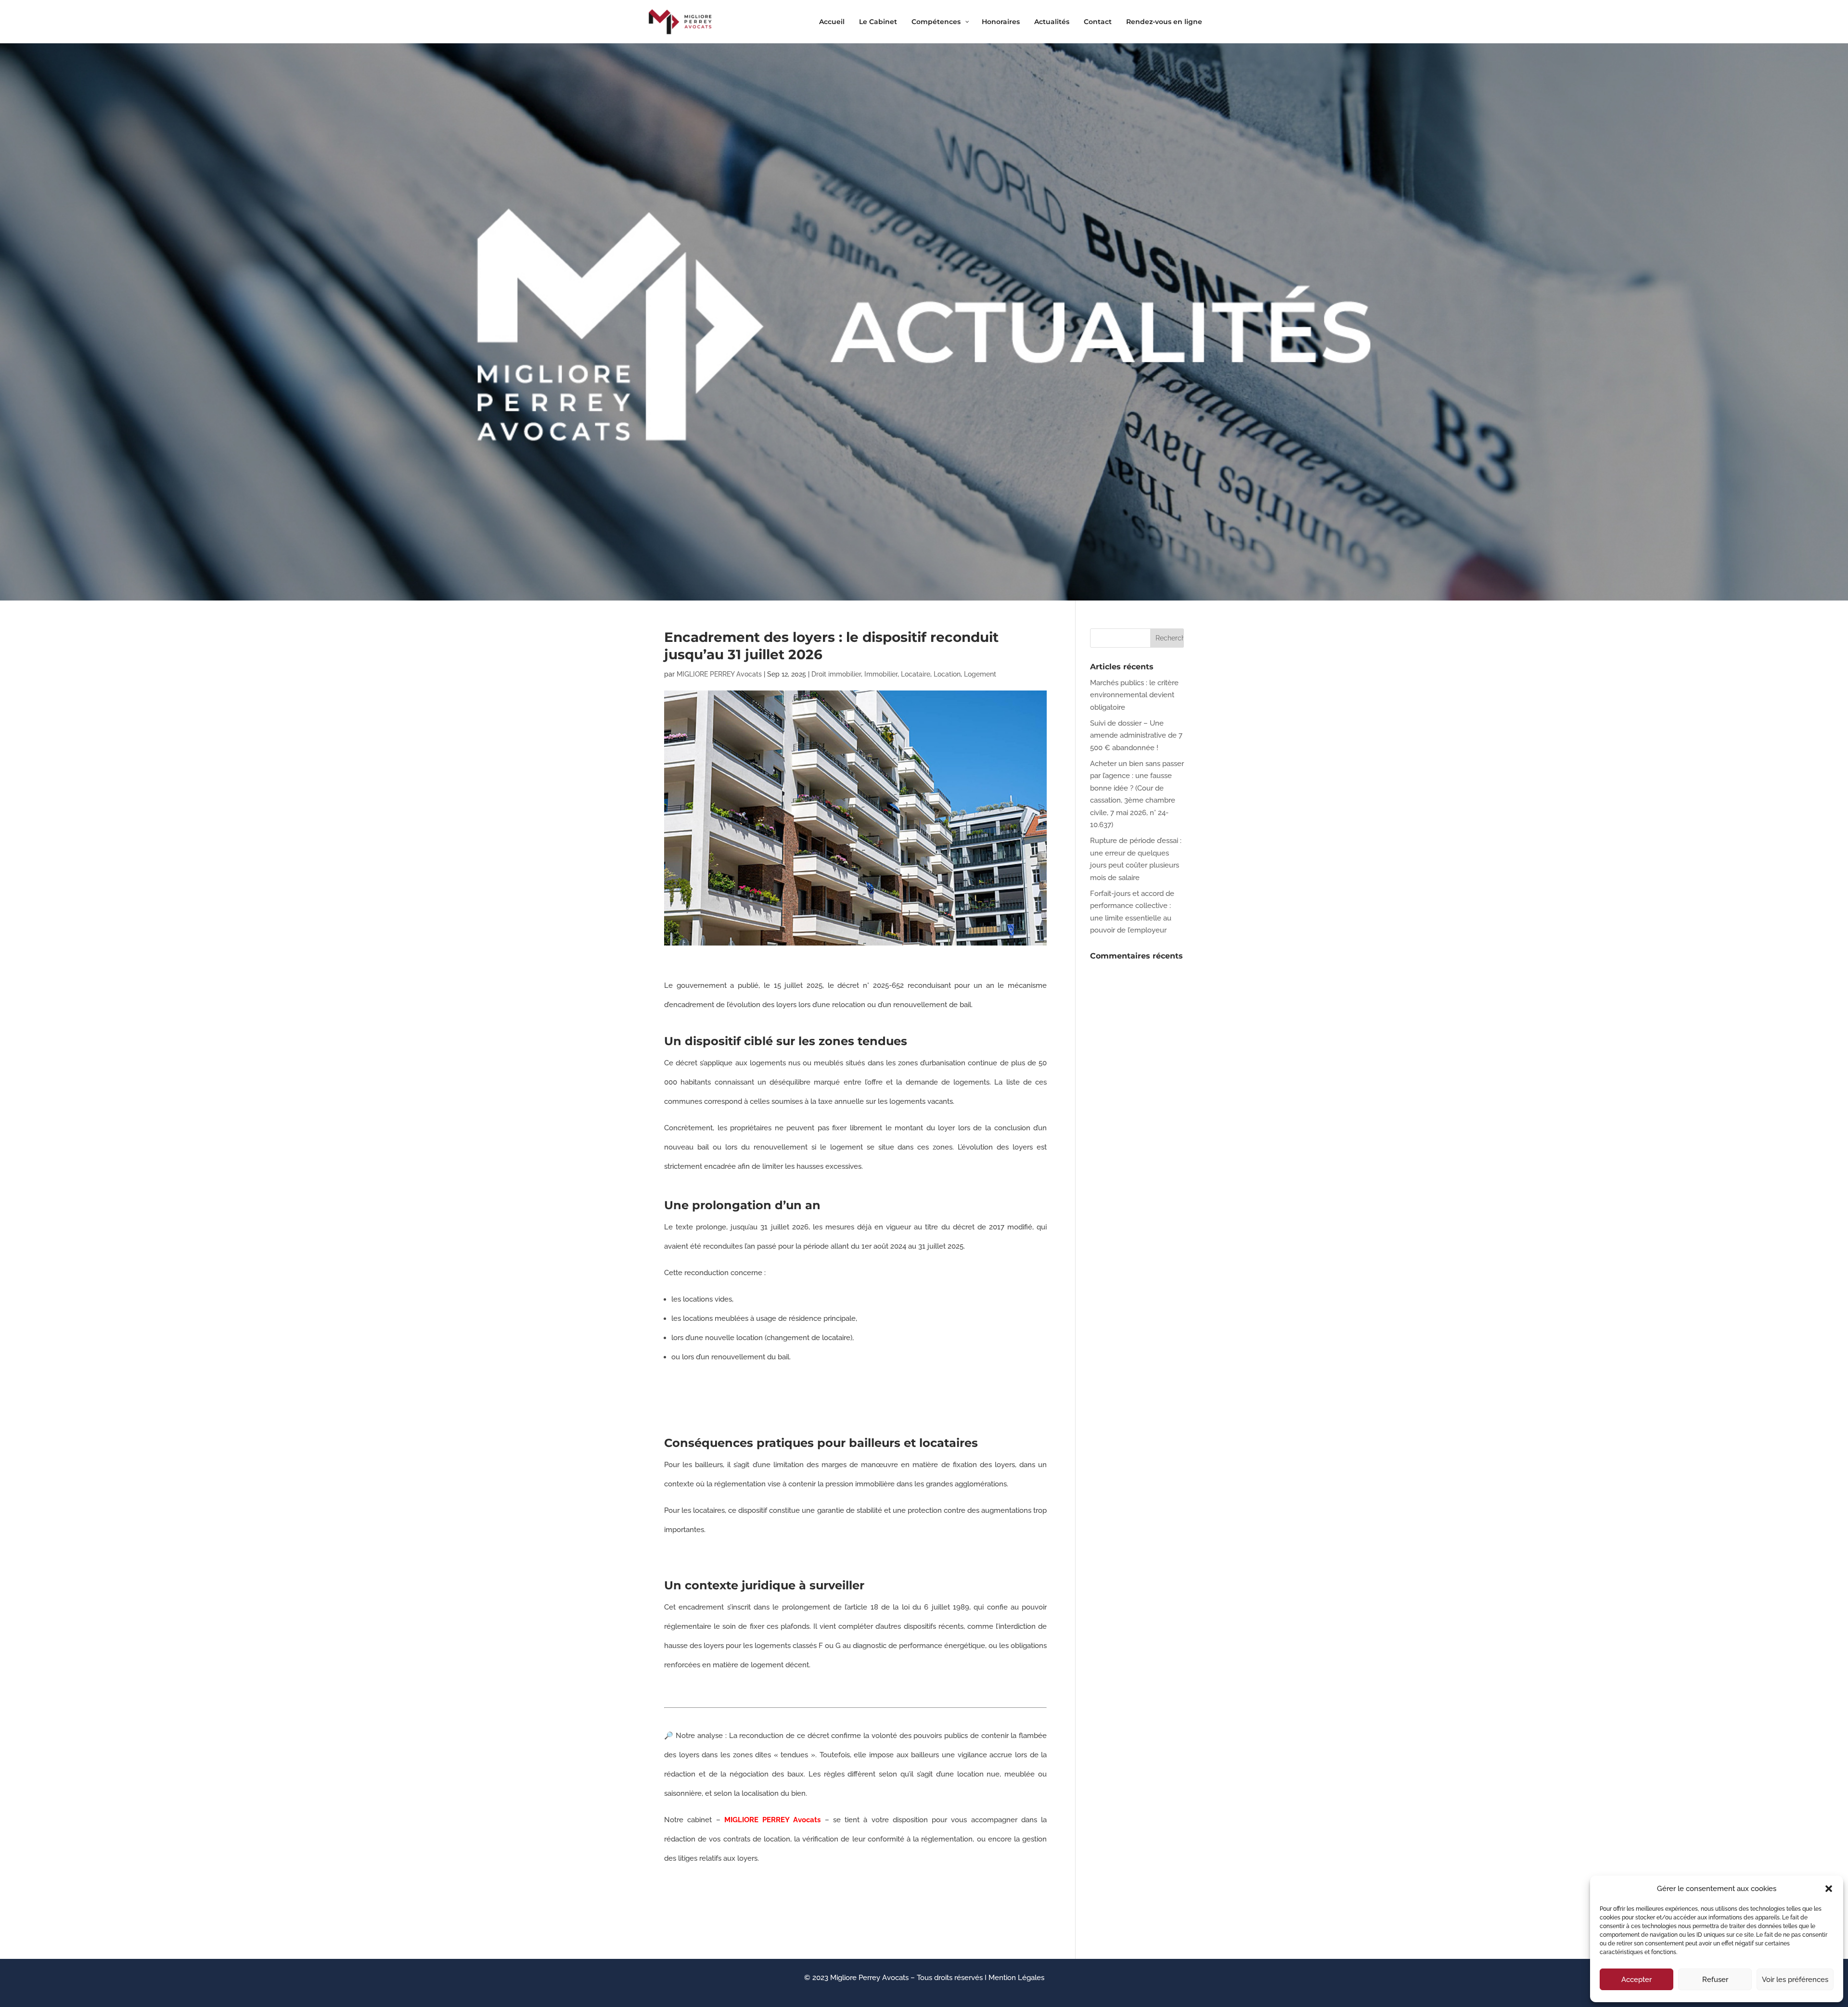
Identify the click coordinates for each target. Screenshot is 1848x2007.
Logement (980, 674)
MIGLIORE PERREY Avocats (719, 674)
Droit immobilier (836, 674)
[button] (1829, 1889)
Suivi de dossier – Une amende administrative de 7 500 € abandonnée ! (1136, 735)
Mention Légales (1016, 1978)
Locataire (916, 674)
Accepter (1636, 1980)
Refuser (1715, 1980)
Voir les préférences (1795, 1980)
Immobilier (881, 674)
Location (947, 674)
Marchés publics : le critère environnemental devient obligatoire (1134, 695)
